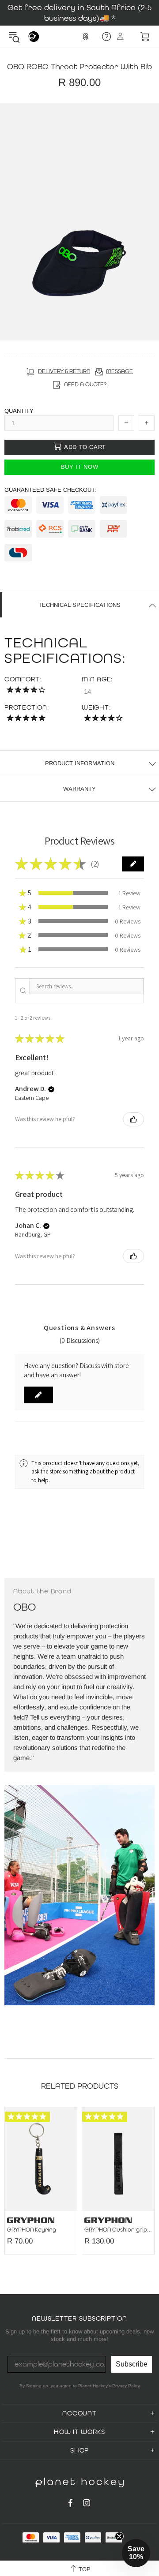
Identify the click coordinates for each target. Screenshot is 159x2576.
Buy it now (80, 467)
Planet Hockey (34, 37)
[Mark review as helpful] (133, 1119)
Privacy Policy (126, 2386)
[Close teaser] (119, 2536)
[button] (133, 864)
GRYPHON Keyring (32, 2230)
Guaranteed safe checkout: (50, 490)
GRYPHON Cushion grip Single (118, 2230)
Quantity (19, 411)
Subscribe (132, 2364)
